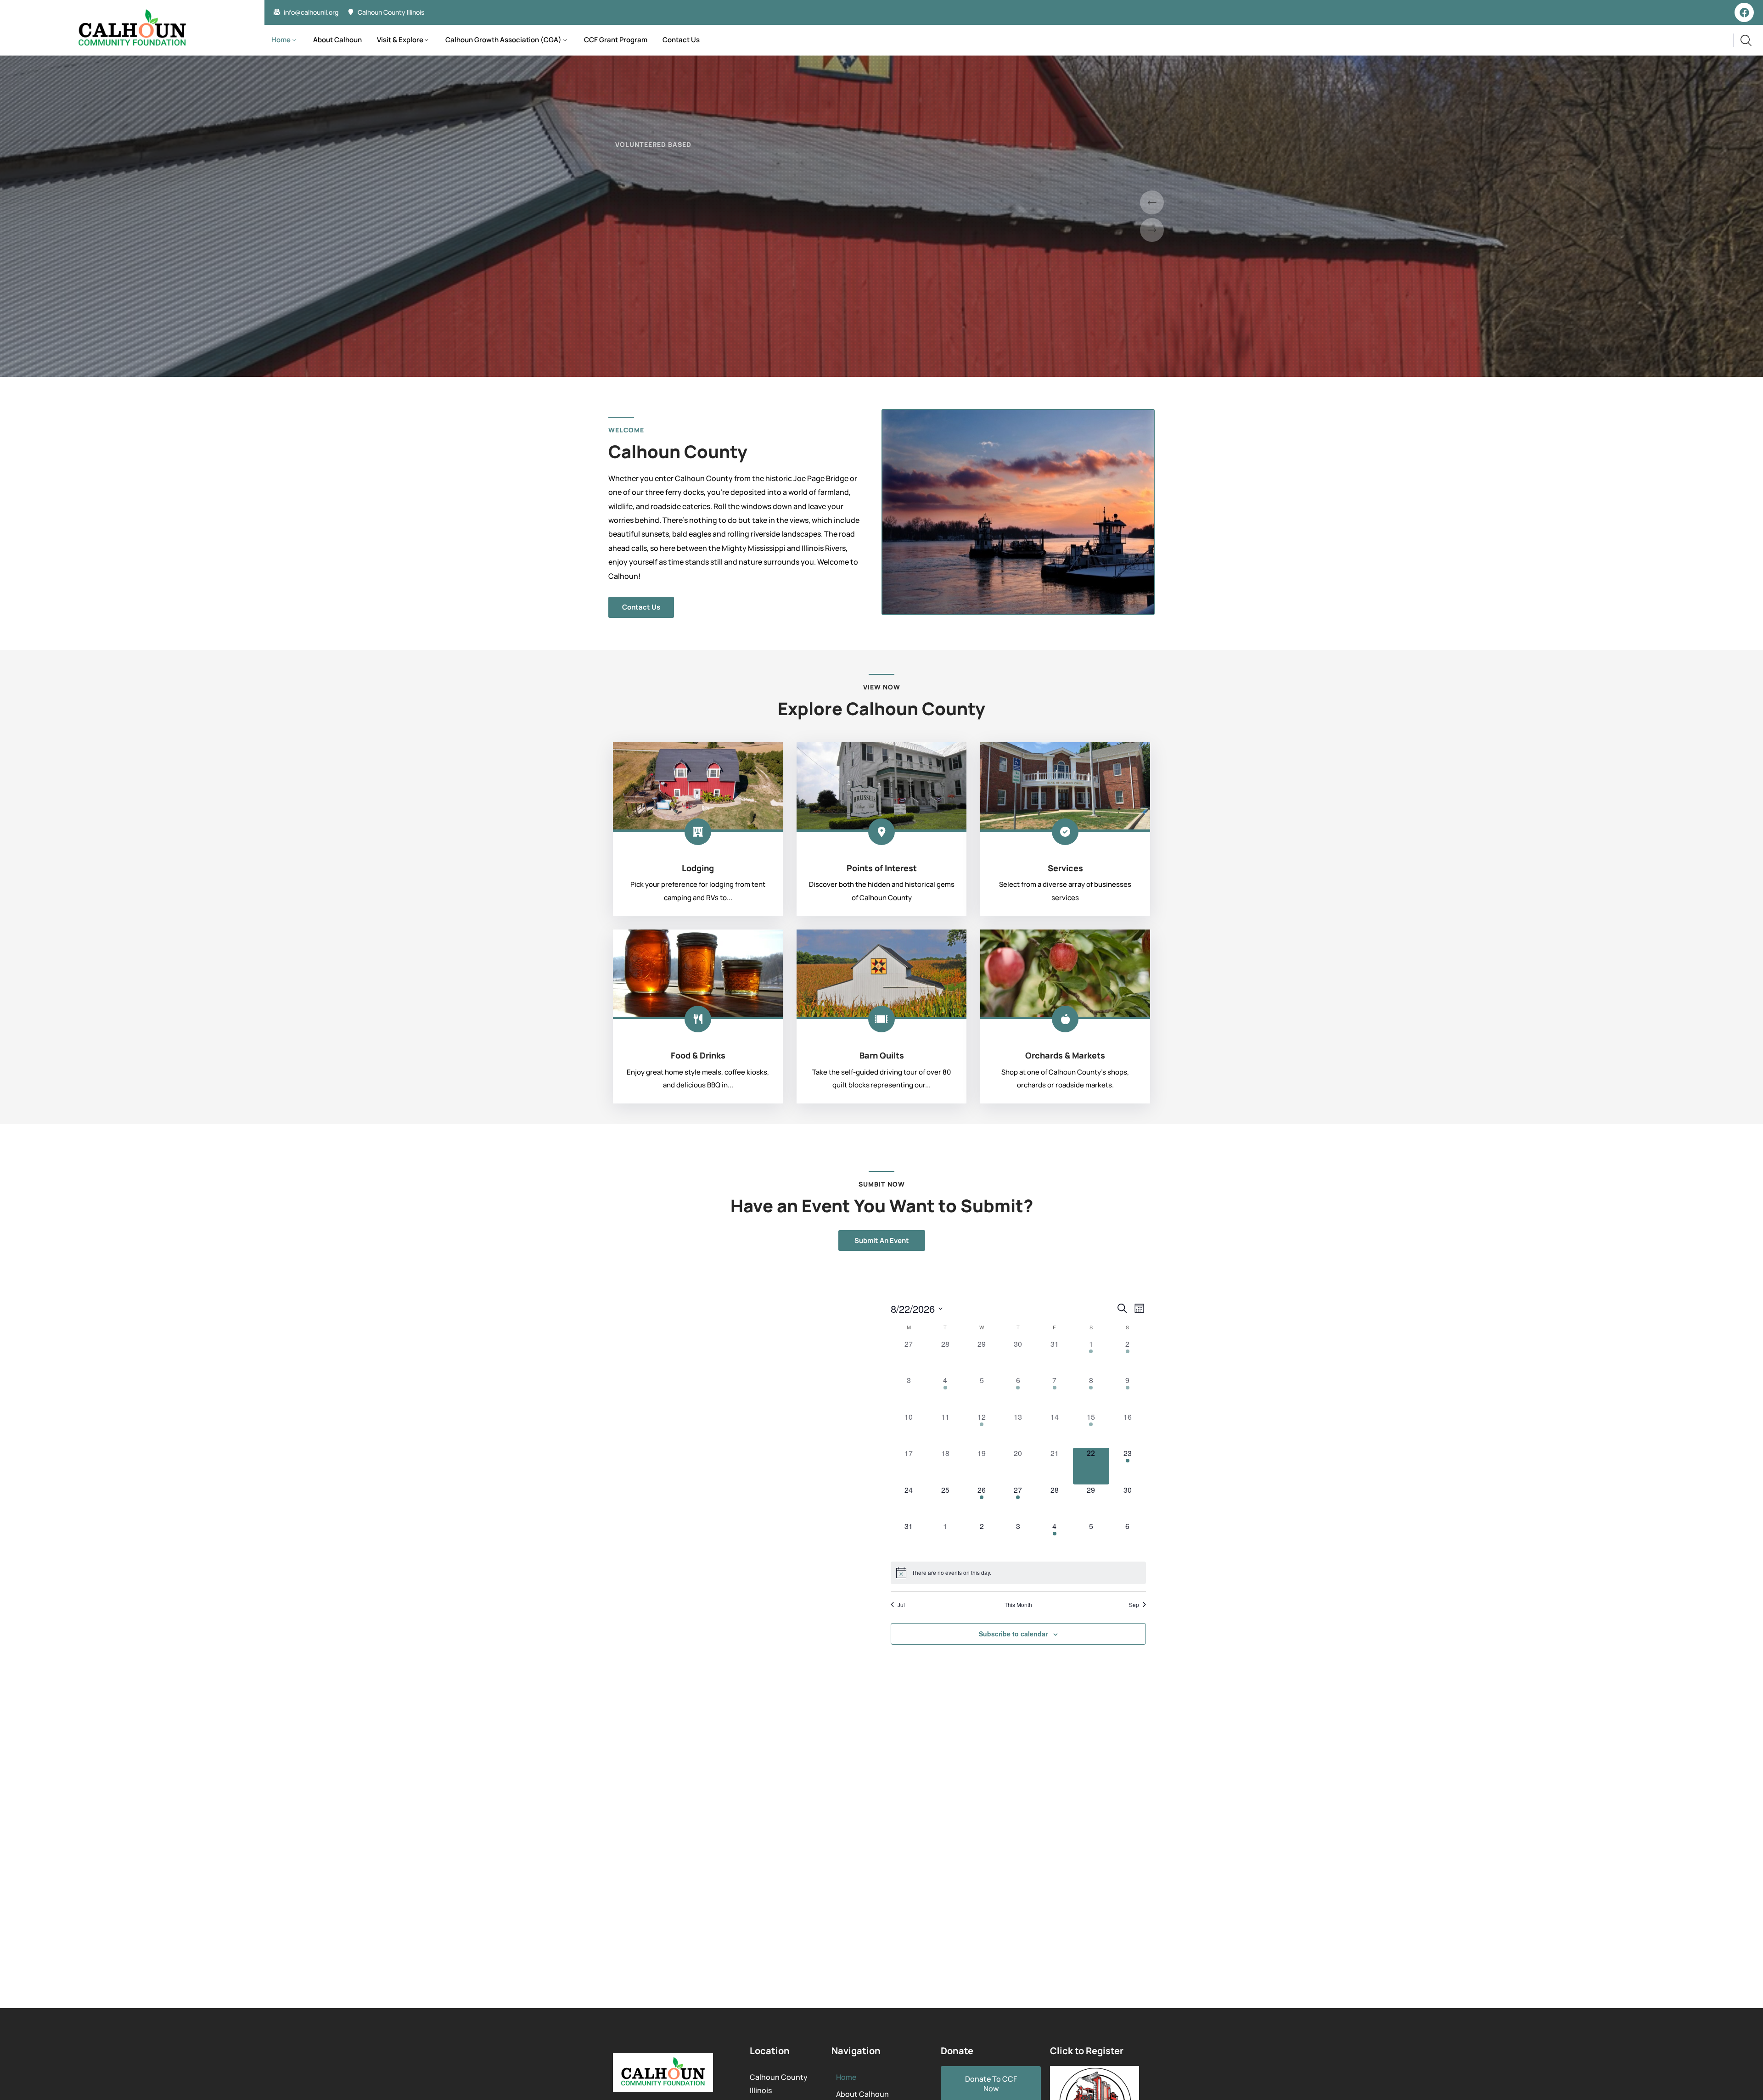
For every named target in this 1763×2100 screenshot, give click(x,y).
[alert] (1018, 1573)
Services (1065, 868)
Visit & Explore (400, 40)
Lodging (698, 868)
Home (281, 40)
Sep (1134, 1605)
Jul (901, 1605)
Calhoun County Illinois (391, 12)
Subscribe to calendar (1013, 1634)
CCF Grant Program (616, 40)
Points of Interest (882, 868)
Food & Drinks (698, 1055)
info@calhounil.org (311, 12)
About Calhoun (337, 40)
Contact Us (681, 40)
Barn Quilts (882, 1055)
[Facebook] (1744, 12)
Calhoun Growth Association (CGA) (503, 40)
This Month (1018, 1605)
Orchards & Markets (1065, 1055)
